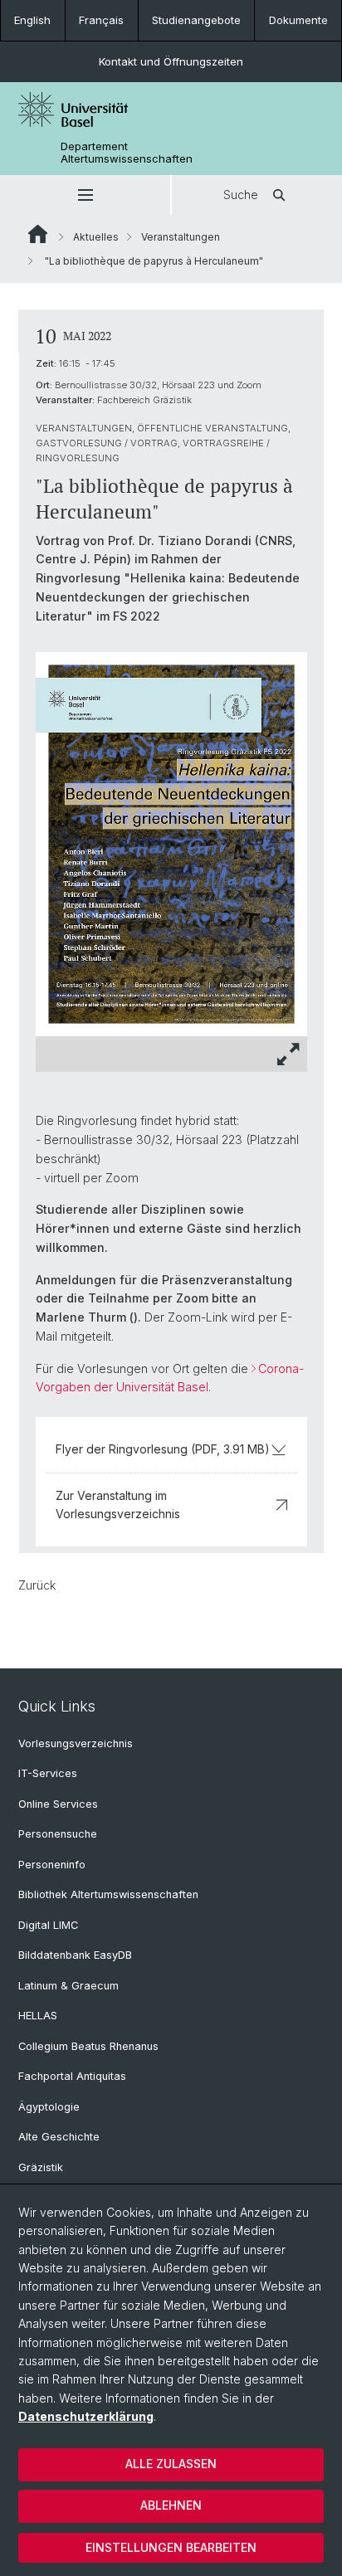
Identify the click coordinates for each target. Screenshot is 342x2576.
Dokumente (298, 20)
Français (101, 20)
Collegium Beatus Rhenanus (88, 2046)
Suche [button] (241, 195)
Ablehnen (171, 2505)
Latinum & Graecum (68, 1986)
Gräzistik (41, 2167)
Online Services (58, 1804)
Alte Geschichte (59, 2137)
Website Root (38, 234)
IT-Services (48, 1773)
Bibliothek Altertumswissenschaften (108, 1894)
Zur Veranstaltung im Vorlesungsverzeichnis (118, 1505)
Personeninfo (52, 1865)
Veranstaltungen (181, 237)
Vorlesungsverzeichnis (76, 1743)
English (32, 20)
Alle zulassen (171, 2464)
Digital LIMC (48, 1925)
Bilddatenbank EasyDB (75, 1955)
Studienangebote (196, 20)
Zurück (37, 1585)
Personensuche (58, 1834)
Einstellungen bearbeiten (171, 2547)
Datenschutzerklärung (86, 2416)
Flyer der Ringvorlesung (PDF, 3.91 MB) (163, 1449)
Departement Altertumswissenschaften (127, 153)
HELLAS (38, 2016)
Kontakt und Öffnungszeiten (171, 61)
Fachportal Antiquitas (72, 2076)
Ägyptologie (49, 2107)
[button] (85, 195)
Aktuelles (96, 237)
